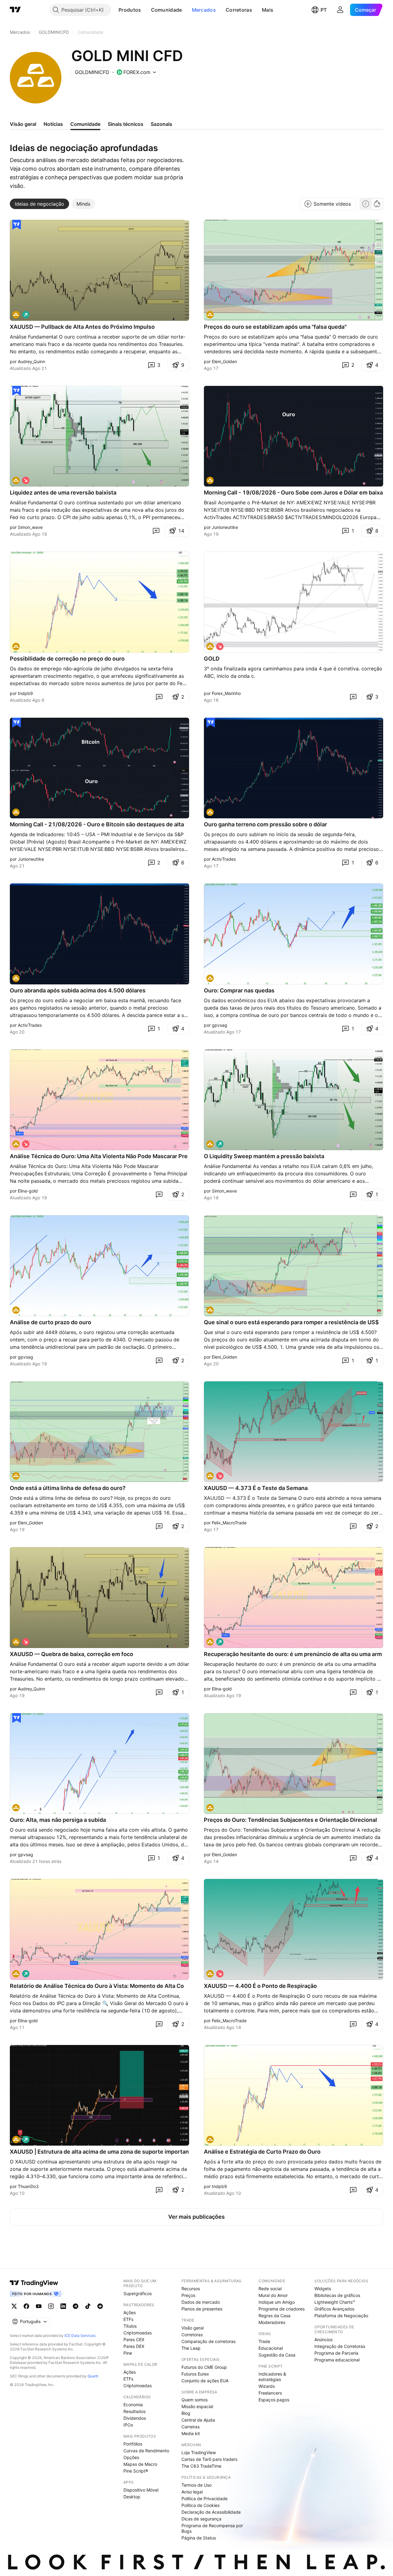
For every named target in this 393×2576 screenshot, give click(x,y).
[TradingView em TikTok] (88, 2306)
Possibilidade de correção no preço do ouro (67, 659)
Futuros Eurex (195, 2374)
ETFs (128, 2319)
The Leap (191, 2348)
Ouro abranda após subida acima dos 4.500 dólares (78, 990)
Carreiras (191, 2427)
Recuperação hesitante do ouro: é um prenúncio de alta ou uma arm (293, 1654)
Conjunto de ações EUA (205, 2381)
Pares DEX (134, 2346)
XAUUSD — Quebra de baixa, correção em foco (72, 1654)
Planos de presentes (202, 2309)
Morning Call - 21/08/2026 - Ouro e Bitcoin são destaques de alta (97, 824)
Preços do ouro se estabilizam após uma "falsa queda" (275, 327)
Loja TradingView (199, 2452)
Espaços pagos (274, 2400)
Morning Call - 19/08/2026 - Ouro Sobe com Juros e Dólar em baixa (293, 493)
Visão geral (193, 2328)
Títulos (130, 2326)
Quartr (93, 2376)
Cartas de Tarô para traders (209, 2459)
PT (324, 10)
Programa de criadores (282, 2309)
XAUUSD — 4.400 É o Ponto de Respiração (260, 1986)
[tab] (39, 204)
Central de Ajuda (198, 2420)
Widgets (323, 2289)
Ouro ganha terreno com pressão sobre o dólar (265, 824)
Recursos (191, 2289)
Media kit (191, 2433)
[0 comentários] (156, 531)
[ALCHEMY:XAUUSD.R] (210, 646)
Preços (188, 2295)
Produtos (130, 10)
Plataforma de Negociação (341, 2316)
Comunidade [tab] (85, 124)
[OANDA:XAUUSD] (16, 315)
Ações (130, 2312)
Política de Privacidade (204, 2498)
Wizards (267, 2386)
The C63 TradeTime (201, 2466)
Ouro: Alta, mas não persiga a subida (58, 1820)
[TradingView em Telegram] (76, 2306)
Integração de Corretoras (340, 2346)
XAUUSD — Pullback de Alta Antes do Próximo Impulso (82, 327)
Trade (264, 2341)
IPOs (128, 2425)
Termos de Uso (196, 2485)
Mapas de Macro (140, 2464)
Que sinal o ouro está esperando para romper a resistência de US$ (291, 1322)
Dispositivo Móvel (141, 2490)
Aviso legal (192, 2492)
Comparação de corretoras (208, 2341)
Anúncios (323, 2339)
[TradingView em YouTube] (39, 2306)
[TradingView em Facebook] (26, 2306)
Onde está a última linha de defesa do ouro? (68, 1488)
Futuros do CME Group (204, 2367)
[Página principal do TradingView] (15, 10)
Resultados (134, 2411)
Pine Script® (136, 2471)
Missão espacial (197, 2406)
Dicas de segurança (201, 2519)
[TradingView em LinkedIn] (63, 2306)
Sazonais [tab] (161, 124)
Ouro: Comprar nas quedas (239, 990)
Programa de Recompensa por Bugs (212, 2528)
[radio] (366, 204)
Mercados (204, 10)
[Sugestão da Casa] (17, 225)
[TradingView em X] (14, 2306)
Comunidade (167, 10)
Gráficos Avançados (334, 2309)
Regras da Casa (274, 2316)
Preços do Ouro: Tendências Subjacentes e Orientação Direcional (290, 1820)
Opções (131, 2457)
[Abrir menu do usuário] (340, 10)
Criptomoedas (138, 2333)
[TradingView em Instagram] (51, 2306)
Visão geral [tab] (23, 124)
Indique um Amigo (277, 2302)
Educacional (271, 2348)
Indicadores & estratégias (272, 2377)
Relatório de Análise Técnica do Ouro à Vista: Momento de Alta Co (97, 1986)
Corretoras (239, 10)
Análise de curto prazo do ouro (51, 1322)
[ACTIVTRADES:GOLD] (210, 480)
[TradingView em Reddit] (100, 2306)
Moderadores (272, 2322)
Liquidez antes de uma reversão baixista (63, 493)
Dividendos (135, 2418)
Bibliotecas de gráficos (337, 2295)
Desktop (132, 2497)
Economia (133, 2405)
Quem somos (195, 2400)
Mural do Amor (273, 2295)
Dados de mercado (201, 2302)
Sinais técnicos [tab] (126, 124)
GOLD (212, 659)
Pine (128, 2353)
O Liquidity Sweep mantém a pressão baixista (264, 1156)
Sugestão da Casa (277, 2355)
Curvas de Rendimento (146, 2451)
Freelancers (270, 2393)
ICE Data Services (80, 2335)
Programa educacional (337, 2360)
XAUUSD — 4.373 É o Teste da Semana (256, 1488)
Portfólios (133, 2444)
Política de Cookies (200, 2505)
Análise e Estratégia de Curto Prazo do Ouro (262, 2152)
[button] (146, 10)
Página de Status (199, 2538)
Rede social (270, 2289)
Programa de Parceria (336, 2353)
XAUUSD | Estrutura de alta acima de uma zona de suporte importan (99, 2152)
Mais (268, 10)
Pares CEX (134, 2339)
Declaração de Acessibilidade (211, 2512)
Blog (186, 2413)
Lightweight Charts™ (335, 2302)
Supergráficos (138, 2293)
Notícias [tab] (53, 124)
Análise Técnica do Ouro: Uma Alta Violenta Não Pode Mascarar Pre (99, 1156)
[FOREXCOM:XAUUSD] (16, 1144)
